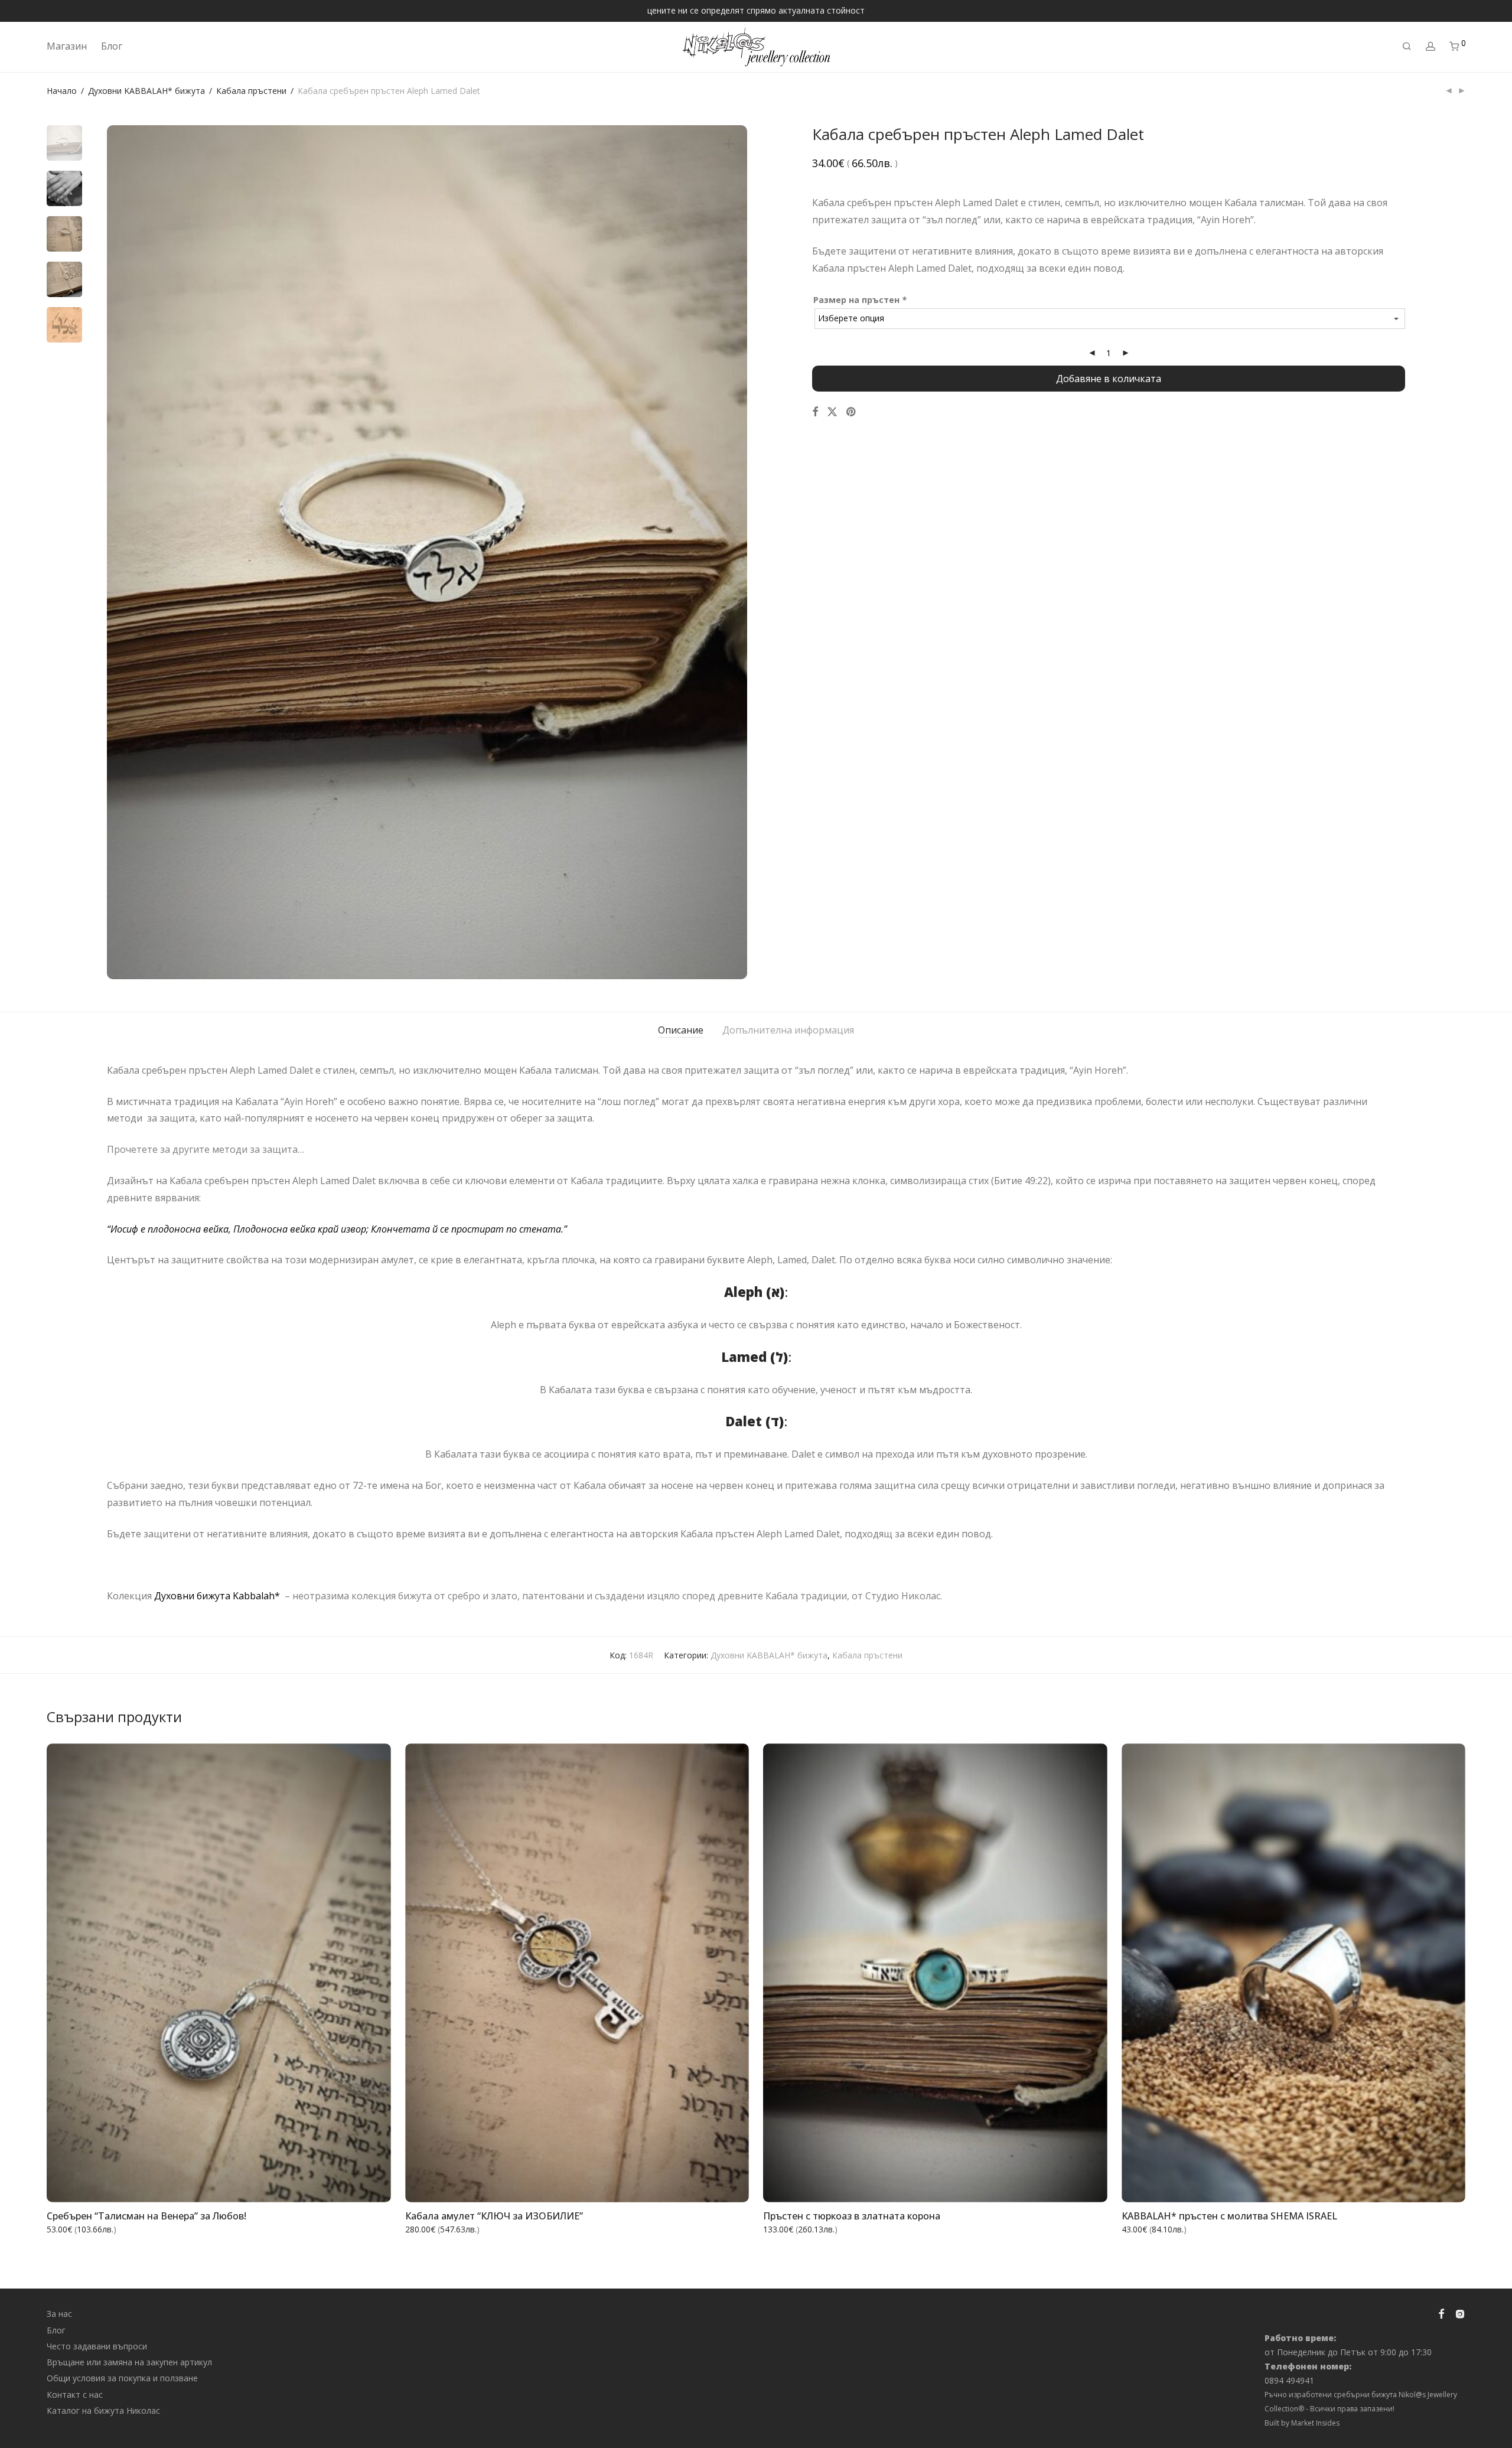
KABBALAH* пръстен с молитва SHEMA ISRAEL (1229, 2216)
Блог (112, 46)
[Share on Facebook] (815, 412)
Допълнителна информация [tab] (788, 1030)
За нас (59, 2314)
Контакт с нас (75, 2395)
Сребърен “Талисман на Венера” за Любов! (146, 2216)
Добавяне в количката (1109, 379)
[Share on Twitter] (832, 412)
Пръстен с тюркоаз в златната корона (852, 2216)
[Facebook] (1441, 2313)
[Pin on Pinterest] (852, 412)
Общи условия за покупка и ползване (122, 2378)
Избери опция (1070, 2186)
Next (731, 552)
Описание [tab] (681, 1030)
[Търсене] (1407, 46)
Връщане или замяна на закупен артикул (129, 2362)
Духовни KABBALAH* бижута (146, 91)
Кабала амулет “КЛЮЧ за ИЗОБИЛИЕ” (494, 2216)
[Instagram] (1460, 2313)
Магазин (67, 46)
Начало (62, 91)
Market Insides (1315, 2423)
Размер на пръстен (860, 300)
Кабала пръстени (251, 91)
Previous (123, 552)
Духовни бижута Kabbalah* (218, 1596)
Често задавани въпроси (97, 2346)
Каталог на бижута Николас (103, 2410)
